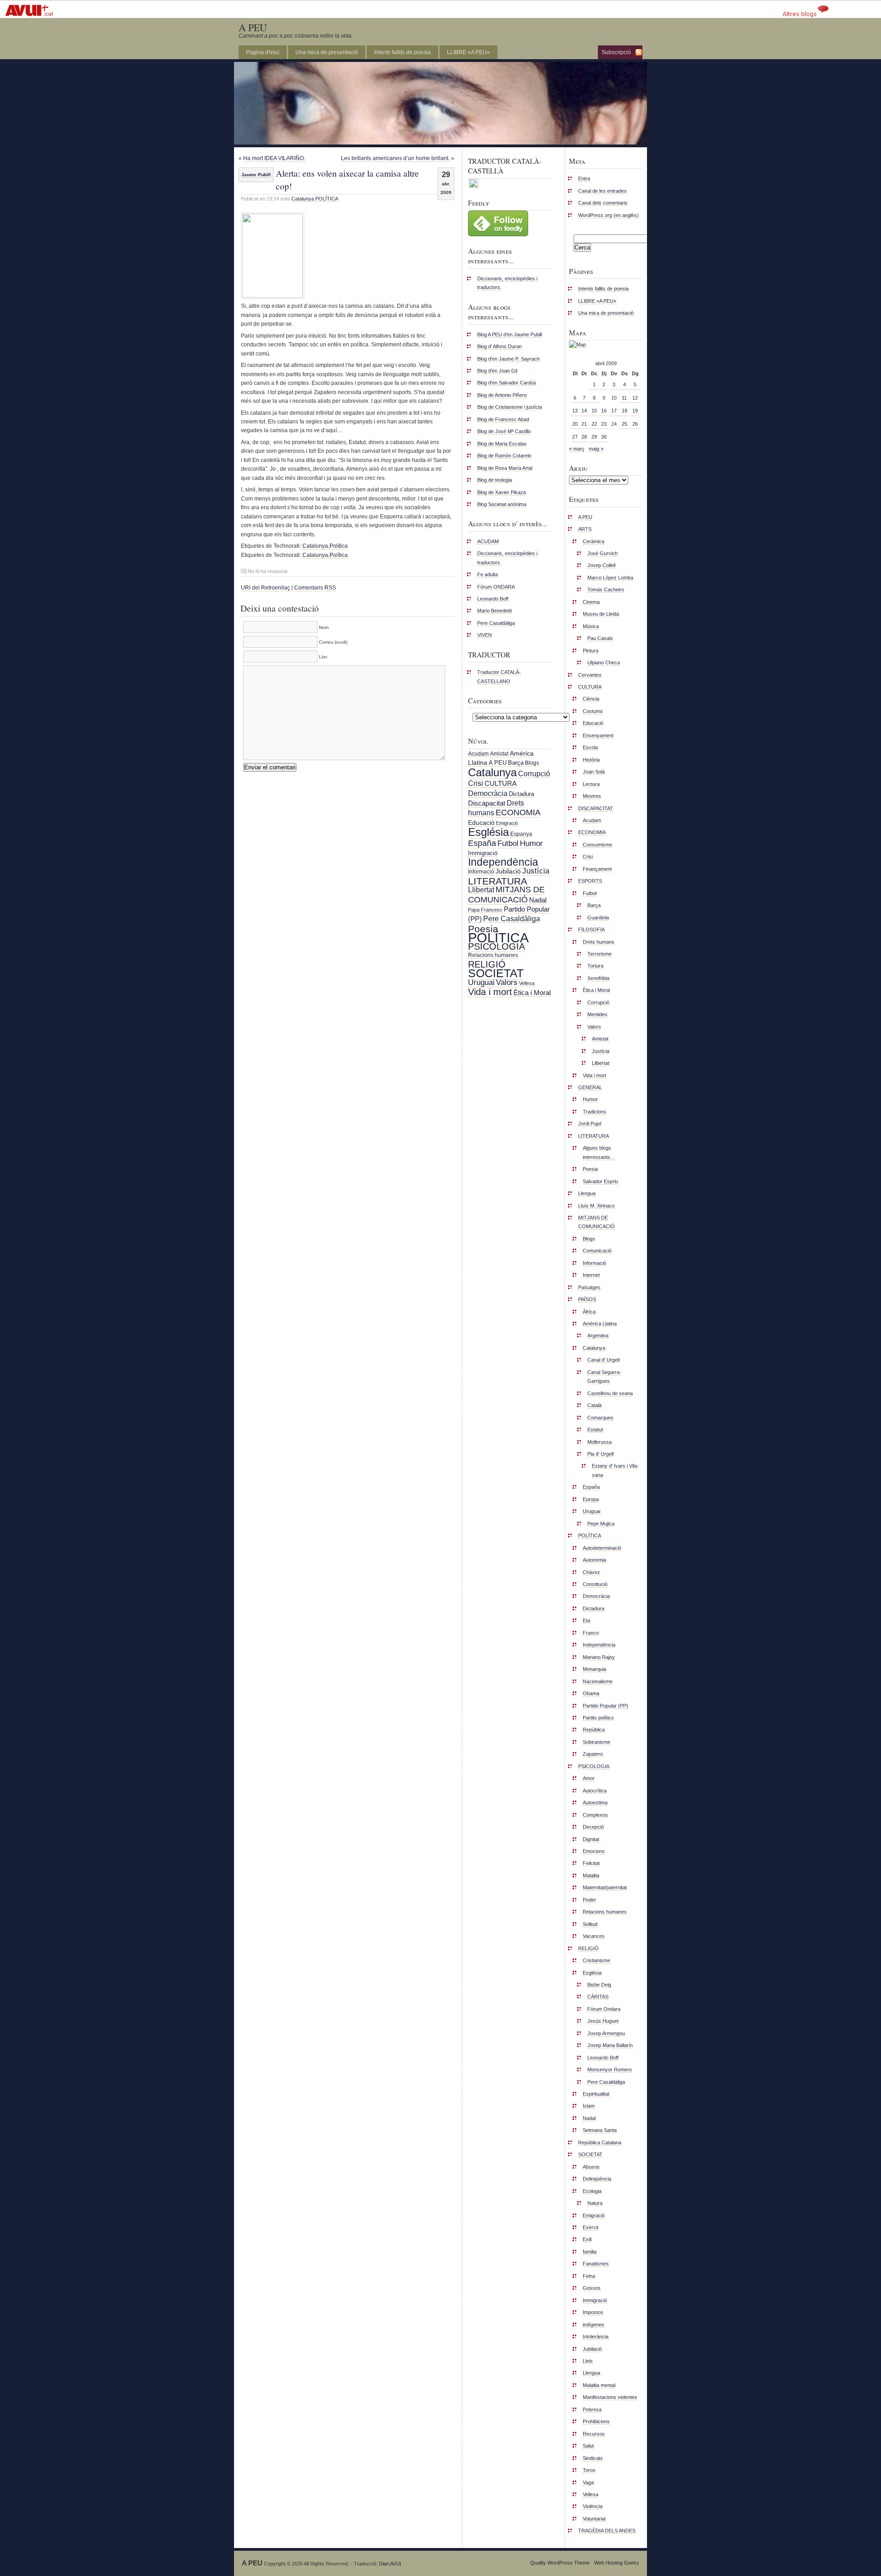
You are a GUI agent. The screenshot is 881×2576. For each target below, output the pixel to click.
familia (590, 2252)
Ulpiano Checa (604, 662)
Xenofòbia (598, 978)
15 (594, 411)
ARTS (585, 529)
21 (584, 424)
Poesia (483, 929)
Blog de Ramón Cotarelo (504, 456)
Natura (595, 2203)
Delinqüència (597, 2179)
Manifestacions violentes (610, 2397)
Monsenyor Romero (610, 2070)
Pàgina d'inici (263, 52)
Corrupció (534, 773)
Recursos (594, 2434)
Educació (481, 823)
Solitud (590, 1924)
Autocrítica (595, 1791)
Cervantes (590, 675)
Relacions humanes (493, 955)
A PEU (253, 27)
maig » (596, 449)
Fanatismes (596, 2264)
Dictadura (521, 794)
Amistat (499, 754)
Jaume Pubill (256, 175)
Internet (591, 1275)
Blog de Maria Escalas (502, 444)
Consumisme (597, 845)
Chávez (591, 1572)
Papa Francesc (485, 910)
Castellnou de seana (610, 1393)
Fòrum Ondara (604, 2009)
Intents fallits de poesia (402, 52)
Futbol (508, 843)
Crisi (476, 783)
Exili (587, 2239)
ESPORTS (590, 881)
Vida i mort (490, 992)
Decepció (593, 1827)
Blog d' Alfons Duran (499, 346)
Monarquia (594, 1669)
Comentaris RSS (315, 588)
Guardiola (598, 918)
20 (575, 424)
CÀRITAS (598, 1997)
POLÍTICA (327, 199)
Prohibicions (596, 2421)
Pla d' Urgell (600, 1454)
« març (577, 449)
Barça (516, 763)
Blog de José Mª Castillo (504, 431)
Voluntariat (594, 2519)
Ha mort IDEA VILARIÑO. (274, 158)
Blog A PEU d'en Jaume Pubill (510, 334)
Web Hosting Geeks (617, 2563)
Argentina (598, 1335)
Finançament (597, 869)
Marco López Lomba (610, 578)
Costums (593, 711)
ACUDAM (488, 541)
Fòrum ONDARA (496, 587)
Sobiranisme (597, 1742)
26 (635, 424)
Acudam (478, 754)
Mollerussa (599, 1442)
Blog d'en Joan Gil (497, 371)
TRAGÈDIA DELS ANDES (607, 2531)
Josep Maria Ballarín (610, 2045)
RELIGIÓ (487, 964)
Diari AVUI (390, 2564)
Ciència (591, 699)
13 (575, 411)
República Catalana (600, 2142)
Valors (507, 982)
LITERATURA (498, 881)
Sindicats (593, 2458)
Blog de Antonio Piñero (502, 395)
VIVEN (485, 635)
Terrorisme (599, 954)
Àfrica (589, 1312)
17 (614, 411)
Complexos (595, 1815)
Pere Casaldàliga (496, 623)
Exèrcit (591, 2227)
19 (635, 411)
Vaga (588, 2482)
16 (604, 411)
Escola (590, 747)
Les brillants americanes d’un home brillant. (395, 158)
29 (594, 437)
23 (604, 424)
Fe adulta (488, 574)
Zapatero (593, 1754)
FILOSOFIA (591, 929)
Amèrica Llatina (600, 1324)
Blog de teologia (495, 480)
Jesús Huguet (603, 2021)
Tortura (595, 966)
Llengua (587, 1193)
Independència (503, 862)
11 (624, 398)
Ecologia (592, 2191)
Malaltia (591, 1875)
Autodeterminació (602, 1548)
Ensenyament (598, 735)
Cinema (591, 602)
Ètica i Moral (532, 993)
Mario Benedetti (494, 611)
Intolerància (596, 2337)
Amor (589, 1778)
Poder (589, 1900)
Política (339, 546)
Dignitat (591, 1839)
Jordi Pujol (590, 1124)
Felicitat (591, 1863)
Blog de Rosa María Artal (505, 468)
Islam (589, 2106)
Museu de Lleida (601, 614)
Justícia (536, 871)
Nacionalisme (598, 1681)
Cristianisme (597, 1960)
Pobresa (592, 2409)
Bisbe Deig (599, 1985)
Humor (531, 843)
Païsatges (589, 1287)
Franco (591, 1633)
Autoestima (595, 1803)
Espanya (521, 834)
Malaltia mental (599, 2385)
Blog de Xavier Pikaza (502, 492)
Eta (586, 1620)
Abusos (591, 2167)
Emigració (507, 823)
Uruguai (481, 982)
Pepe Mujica (601, 1524)
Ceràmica (594, 541)
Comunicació (597, 1251)
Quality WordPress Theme (560, 2563)
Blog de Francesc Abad (503, 419)
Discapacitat (487, 803)
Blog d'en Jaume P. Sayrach (508, 359)
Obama (591, 1693)
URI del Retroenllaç (265, 588)
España (482, 843)
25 (625, 424)
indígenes (594, 2325)
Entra (584, 178)
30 (604, 437)
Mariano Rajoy (599, 1657)
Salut (588, 2446)
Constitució (595, 1584)
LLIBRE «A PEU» (468, 52)
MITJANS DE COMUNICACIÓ (506, 894)
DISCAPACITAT (596, 808)
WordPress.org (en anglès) (608, 215)
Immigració (483, 853)
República (594, 1730)
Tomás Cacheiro (606, 590)
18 (625, 411)
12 (635, 398)
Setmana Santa (600, 2130)
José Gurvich (602, 553)
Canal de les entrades (602, 191)
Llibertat (481, 890)
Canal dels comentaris (603, 203)
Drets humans (599, 942)
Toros (589, 2470)
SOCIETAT (496, 973)
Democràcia (488, 793)
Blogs (532, 763)
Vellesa (527, 983)
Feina (589, 2276)
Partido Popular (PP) (605, 1706)
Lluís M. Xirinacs (597, 1206)
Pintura (591, 651)
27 (575, 437)
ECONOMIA (518, 812)
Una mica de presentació (327, 52)
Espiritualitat (596, 2094)
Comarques (600, 1418)
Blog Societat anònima (502, 504)
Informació (481, 872)
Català (594, 1405)
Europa (591, 1499)
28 (584, 437)
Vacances (594, 1936)
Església (488, 832)
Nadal (538, 900)
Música (591, 626)
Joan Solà (594, 772)
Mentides (597, 1014)
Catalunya (303, 199)
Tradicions (594, 1112)
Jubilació (508, 871)
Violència (593, 2506)
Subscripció (616, 52)
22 (594, 424)
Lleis (588, 2361)
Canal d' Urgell (603, 1360)
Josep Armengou (606, 2033)
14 (584, 411)
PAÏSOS (587, 1299)
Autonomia (594, 1560)
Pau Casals (600, 638)
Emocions (594, 1851)
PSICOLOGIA (496, 946)
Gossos (592, 2288)
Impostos (593, 2312)
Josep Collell (601, 565)
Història (591, 760)
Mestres (592, 796)
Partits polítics (598, 1718)
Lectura (591, 784)
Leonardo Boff (493, 599)
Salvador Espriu (600, 1181)
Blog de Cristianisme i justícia (510, 407)
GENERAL (590, 1087)
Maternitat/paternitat (605, 1887)
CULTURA (501, 783)
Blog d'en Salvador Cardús (507, 383)
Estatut (595, 1430)
